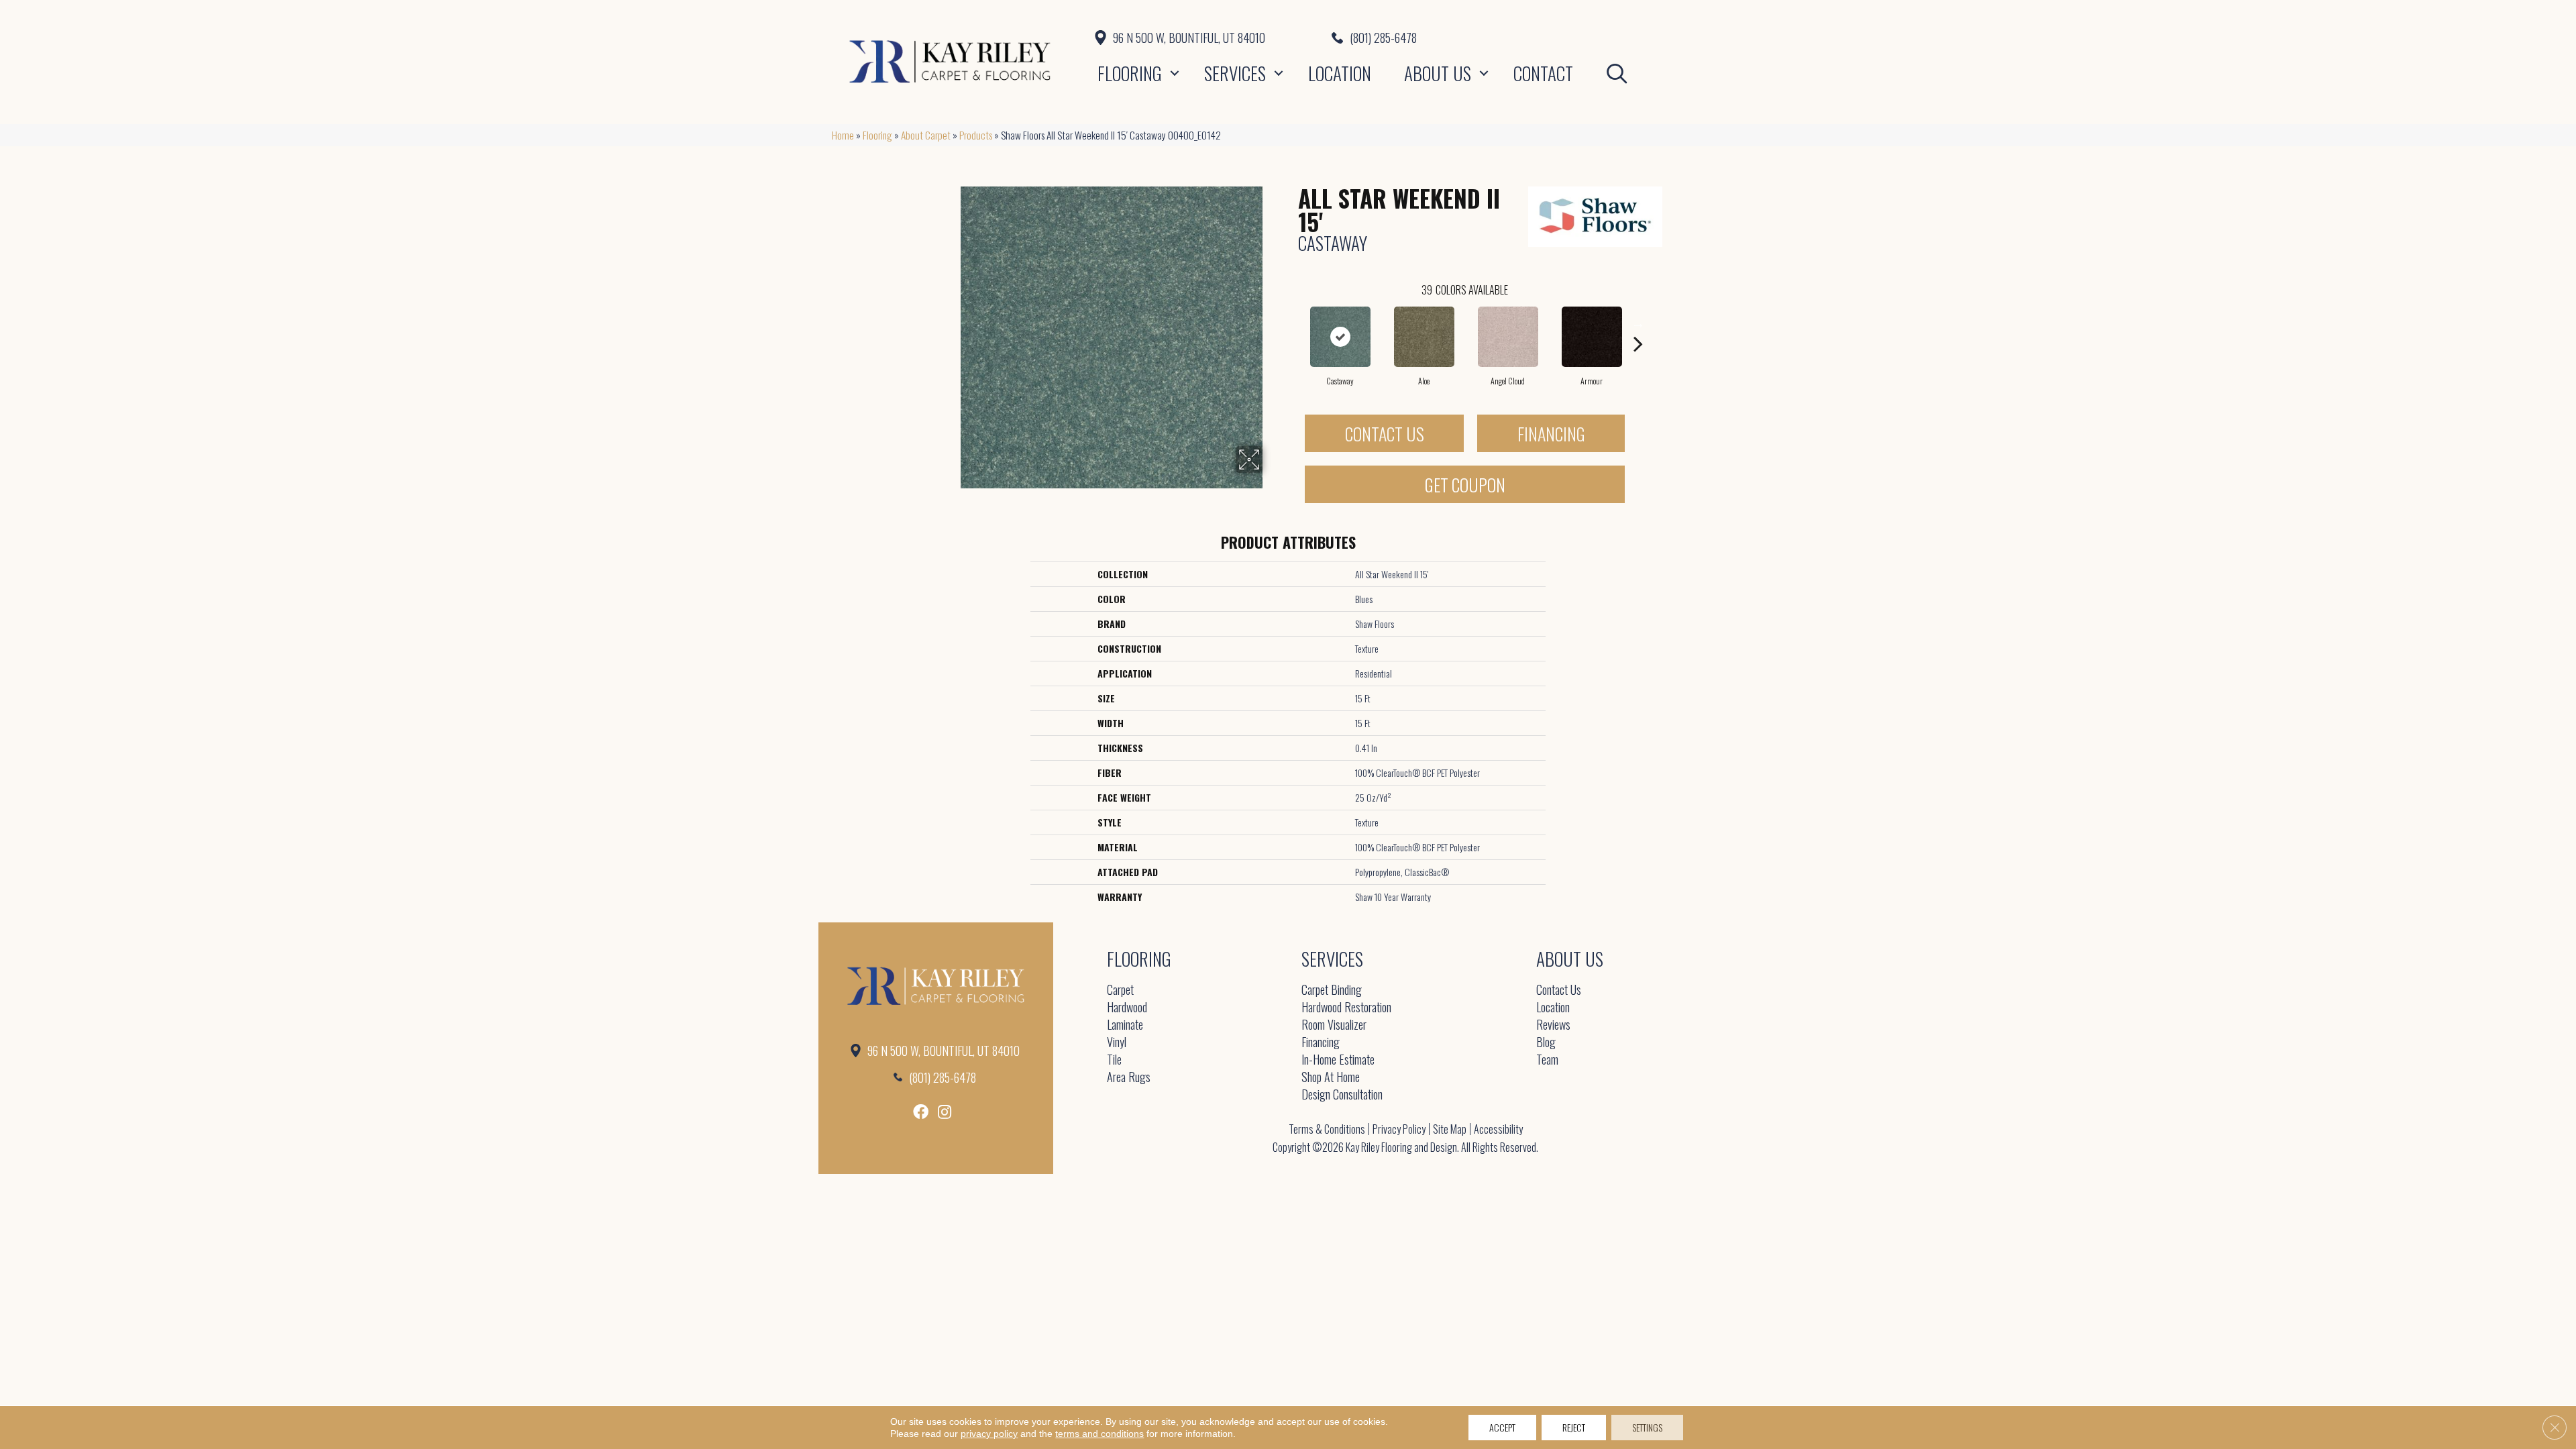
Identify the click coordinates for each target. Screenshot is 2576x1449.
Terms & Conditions (1327, 1129)
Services (1235, 73)
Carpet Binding (1332, 990)
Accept (1502, 1427)
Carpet (1120, 990)
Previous (1291, 323)
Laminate (1125, 1025)
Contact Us (1385, 434)
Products (976, 135)
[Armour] (1592, 337)
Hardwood (1127, 1008)
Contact (1543, 73)
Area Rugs (1129, 1078)
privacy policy (989, 1434)
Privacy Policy (1399, 1129)
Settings (1647, 1427)
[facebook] (921, 1112)
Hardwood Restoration (1346, 1008)
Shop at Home (1331, 1078)
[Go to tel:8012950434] (1538, 38)
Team (1547, 1060)
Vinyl (1117, 1043)
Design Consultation (1342, 1095)
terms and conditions (1099, 1434)
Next (1638, 323)
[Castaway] (1340, 337)
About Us (1438, 73)
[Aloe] (1424, 337)
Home (843, 135)
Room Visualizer (1334, 1025)
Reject (1574, 1427)
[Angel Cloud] (1508, 337)
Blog (1546, 1043)
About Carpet (926, 135)
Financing (1551, 434)
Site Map (1450, 1129)
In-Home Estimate (1338, 1060)
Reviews (1553, 1025)
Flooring (1130, 73)
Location (1340, 73)
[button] (1175, 73)
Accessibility (1498, 1129)
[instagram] (945, 1112)
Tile (1114, 1060)
